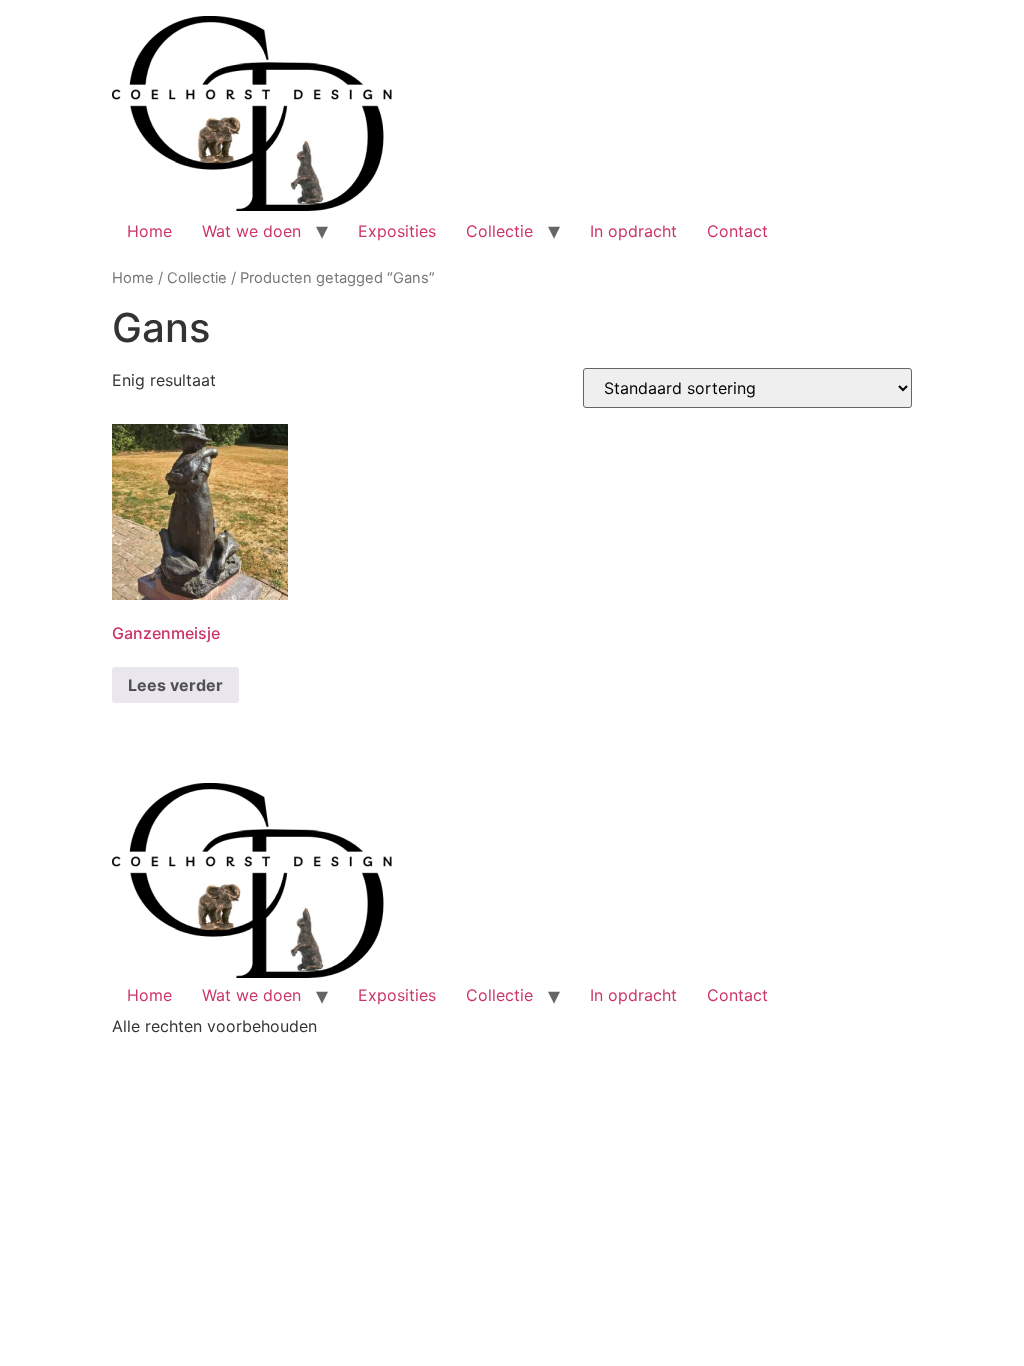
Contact (737, 231)
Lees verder (175, 685)
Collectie (499, 231)
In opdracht (633, 231)
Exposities (397, 231)
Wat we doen (251, 231)
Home (149, 231)
